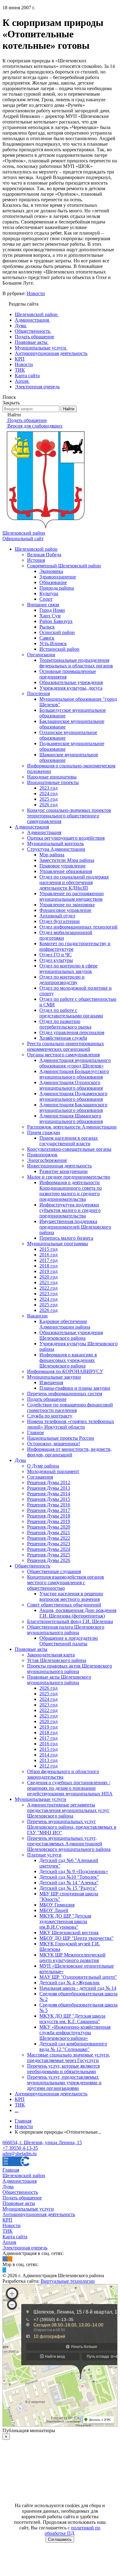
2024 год (48, 793)
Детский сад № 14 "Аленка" (69, 1883)
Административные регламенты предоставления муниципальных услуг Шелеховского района (68, 1810)
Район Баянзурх (56, 621)
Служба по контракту (50, 1416)
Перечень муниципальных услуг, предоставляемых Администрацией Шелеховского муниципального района (69, 1844)
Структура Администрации (56, 849)
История (36, 560)
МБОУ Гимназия (57, 1905)
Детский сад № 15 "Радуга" (68, 1888)
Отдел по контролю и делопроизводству (62, 980)
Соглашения (40, 1477)
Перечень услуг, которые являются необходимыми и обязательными (63, 2069)
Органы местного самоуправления (63, 1055)
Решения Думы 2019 (49, 1521)
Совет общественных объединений (64, 1605)
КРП (20, 2099)
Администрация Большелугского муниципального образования (74, 1074)
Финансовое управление (65, 910)
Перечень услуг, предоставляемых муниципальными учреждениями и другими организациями (64, 2083)
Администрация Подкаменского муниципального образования (73, 1096)
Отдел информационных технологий (78, 927)
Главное (36, 1432)
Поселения (38, 693)
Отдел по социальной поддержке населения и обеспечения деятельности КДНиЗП (74, 882)
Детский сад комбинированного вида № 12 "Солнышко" (73, 2046)
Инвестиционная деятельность (59, 1166)
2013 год (48, 1760)
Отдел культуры (56, 960)
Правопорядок (42, 1155)
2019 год (48, 1271)
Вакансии (37, 1316)
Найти (69, 409)
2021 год (48, 1282)
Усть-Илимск (53, 643)
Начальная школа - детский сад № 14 (78, 1988)
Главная (11, 2170)
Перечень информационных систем (65, 1394)
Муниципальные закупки (54, 1377)
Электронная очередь (25, 2248)
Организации (41, 655)
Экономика (51, 571)
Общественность (32, 1566)
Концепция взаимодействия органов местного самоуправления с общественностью (66, 1582)
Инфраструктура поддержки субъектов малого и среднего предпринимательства (70, 1210)
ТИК (20, 2105)
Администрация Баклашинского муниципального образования (73, 1107)
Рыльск (47, 627)
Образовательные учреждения (71, 682)
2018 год (48, 1266)
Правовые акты (31, 1649)
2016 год (48, 1255)
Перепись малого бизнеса (66, 1238)
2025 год (48, 799)
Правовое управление (62, 866)
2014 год (48, 1755)
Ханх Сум (50, 616)
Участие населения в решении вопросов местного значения (71, 1596)
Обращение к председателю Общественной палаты (69, 1641)
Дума (20, 1460)
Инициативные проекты (53, 782)
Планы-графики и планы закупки (75, 1388)
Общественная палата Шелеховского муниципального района (66, 1630)
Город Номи (52, 610)
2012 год (48, 1766)
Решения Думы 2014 (49, 1494)
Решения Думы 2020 (49, 1527)
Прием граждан (44, 1132)
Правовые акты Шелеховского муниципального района (59, 1680)
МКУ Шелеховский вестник (69, 1933)
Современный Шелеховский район (64, 566)
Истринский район (59, 649)
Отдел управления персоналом (72, 1032)
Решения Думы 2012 (49, 1482)
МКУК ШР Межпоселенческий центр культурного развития (72, 1958)
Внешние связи (43, 605)
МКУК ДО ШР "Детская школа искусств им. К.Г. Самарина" (72, 2019)
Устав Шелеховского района (57, 1660)
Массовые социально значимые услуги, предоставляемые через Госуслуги (69, 2058)
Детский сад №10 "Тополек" (69, 1877)
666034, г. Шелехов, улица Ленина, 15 (42, 2142)
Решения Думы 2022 (49, 1538)
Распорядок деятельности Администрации (72, 1127)
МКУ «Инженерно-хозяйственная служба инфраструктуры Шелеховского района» (75, 2033)
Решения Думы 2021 (49, 1532)
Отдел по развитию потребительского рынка (65, 1024)
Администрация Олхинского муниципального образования (71, 1085)
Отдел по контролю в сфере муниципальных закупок (68, 969)
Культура (49, 593)
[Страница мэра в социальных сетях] (4, 2270)
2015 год (48, 1249)
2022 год (48, 1288)
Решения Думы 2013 (49, 1488)
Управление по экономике (67, 905)
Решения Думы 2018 (49, 1516)
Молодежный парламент (53, 1471)
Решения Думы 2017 (49, 1510)
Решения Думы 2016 (49, 1505)
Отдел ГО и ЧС (56, 955)
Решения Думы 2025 (49, 1555)
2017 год (48, 1260)
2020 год (48, 1277)
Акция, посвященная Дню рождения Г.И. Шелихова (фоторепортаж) (78, 1613)
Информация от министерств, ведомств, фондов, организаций (69, 1452)
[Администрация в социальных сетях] (5, 2259)
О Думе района (43, 1466)
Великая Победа (44, 555)
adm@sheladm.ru (20, 2154)
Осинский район (57, 632)
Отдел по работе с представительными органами (71, 1013)
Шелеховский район (36, 549)
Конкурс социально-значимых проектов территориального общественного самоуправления (69, 816)
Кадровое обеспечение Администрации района (65, 1324)
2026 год (48, 805)
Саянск (47, 638)
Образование (53, 582)
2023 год (48, 788)
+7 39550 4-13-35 (20, 2148)
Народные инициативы (52, 777)
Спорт (46, 599)
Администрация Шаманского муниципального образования (71, 1119)
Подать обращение (47, 1399)
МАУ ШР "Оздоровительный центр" (78, 1977)
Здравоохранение (58, 577)
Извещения (51, 1382)
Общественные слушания (54, 1571)
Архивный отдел (57, 916)
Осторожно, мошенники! (54, 1444)
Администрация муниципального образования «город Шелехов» (75, 1063)
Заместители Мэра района (67, 860)
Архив (9, 2242)
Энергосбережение (47, 1160)
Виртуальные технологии (68, 2281)
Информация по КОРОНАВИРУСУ (65, 1371)
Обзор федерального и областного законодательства (63, 1774)
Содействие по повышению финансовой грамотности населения (70, 1407)
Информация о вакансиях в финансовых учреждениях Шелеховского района (68, 1360)
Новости (36, 293)
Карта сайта (15, 2237)
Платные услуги (44, 1855)
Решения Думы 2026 (49, 1560)
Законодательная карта (51, 1655)
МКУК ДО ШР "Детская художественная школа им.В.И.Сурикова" (65, 1921)
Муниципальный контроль (55, 843)
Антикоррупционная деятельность (51, 2094)
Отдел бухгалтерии (60, 921)
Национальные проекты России (61, 1438)
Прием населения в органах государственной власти (69, 1141)
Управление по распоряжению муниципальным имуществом (72, 896)
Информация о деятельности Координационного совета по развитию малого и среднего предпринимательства (71, 1191)
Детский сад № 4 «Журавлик (70, 1983)
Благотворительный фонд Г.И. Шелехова (70, 1621)
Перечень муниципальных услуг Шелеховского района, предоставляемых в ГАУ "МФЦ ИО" (72, 1827)
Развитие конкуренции (64, 1171)
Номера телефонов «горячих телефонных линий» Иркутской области (71, 1424)
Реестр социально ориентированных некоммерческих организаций (66, 1046)
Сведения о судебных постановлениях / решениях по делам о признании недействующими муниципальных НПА (70, 1788)
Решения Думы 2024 (49, 1549)
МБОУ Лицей (54, 1910)
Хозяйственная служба (63, 1038)
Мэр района (52, 855)
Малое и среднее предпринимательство (69, 1177)
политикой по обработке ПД (73, 2530)
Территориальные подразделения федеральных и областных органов (76, 663)
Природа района (57, 588)
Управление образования (66, 871)
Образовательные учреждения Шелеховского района (71, 1335)
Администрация (32, 827)
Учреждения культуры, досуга (71, 688)
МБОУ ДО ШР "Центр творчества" (76, 1938)
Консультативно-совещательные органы (69, 1149)
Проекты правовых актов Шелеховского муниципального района (70, 1669)
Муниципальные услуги (40, 1799)
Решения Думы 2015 (49, 1499)
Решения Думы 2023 (49, 1544)
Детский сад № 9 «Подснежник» (74, 1871)
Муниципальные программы (58, 1244)
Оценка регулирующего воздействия (66, 838)
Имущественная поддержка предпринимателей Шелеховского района (75, 1227)
